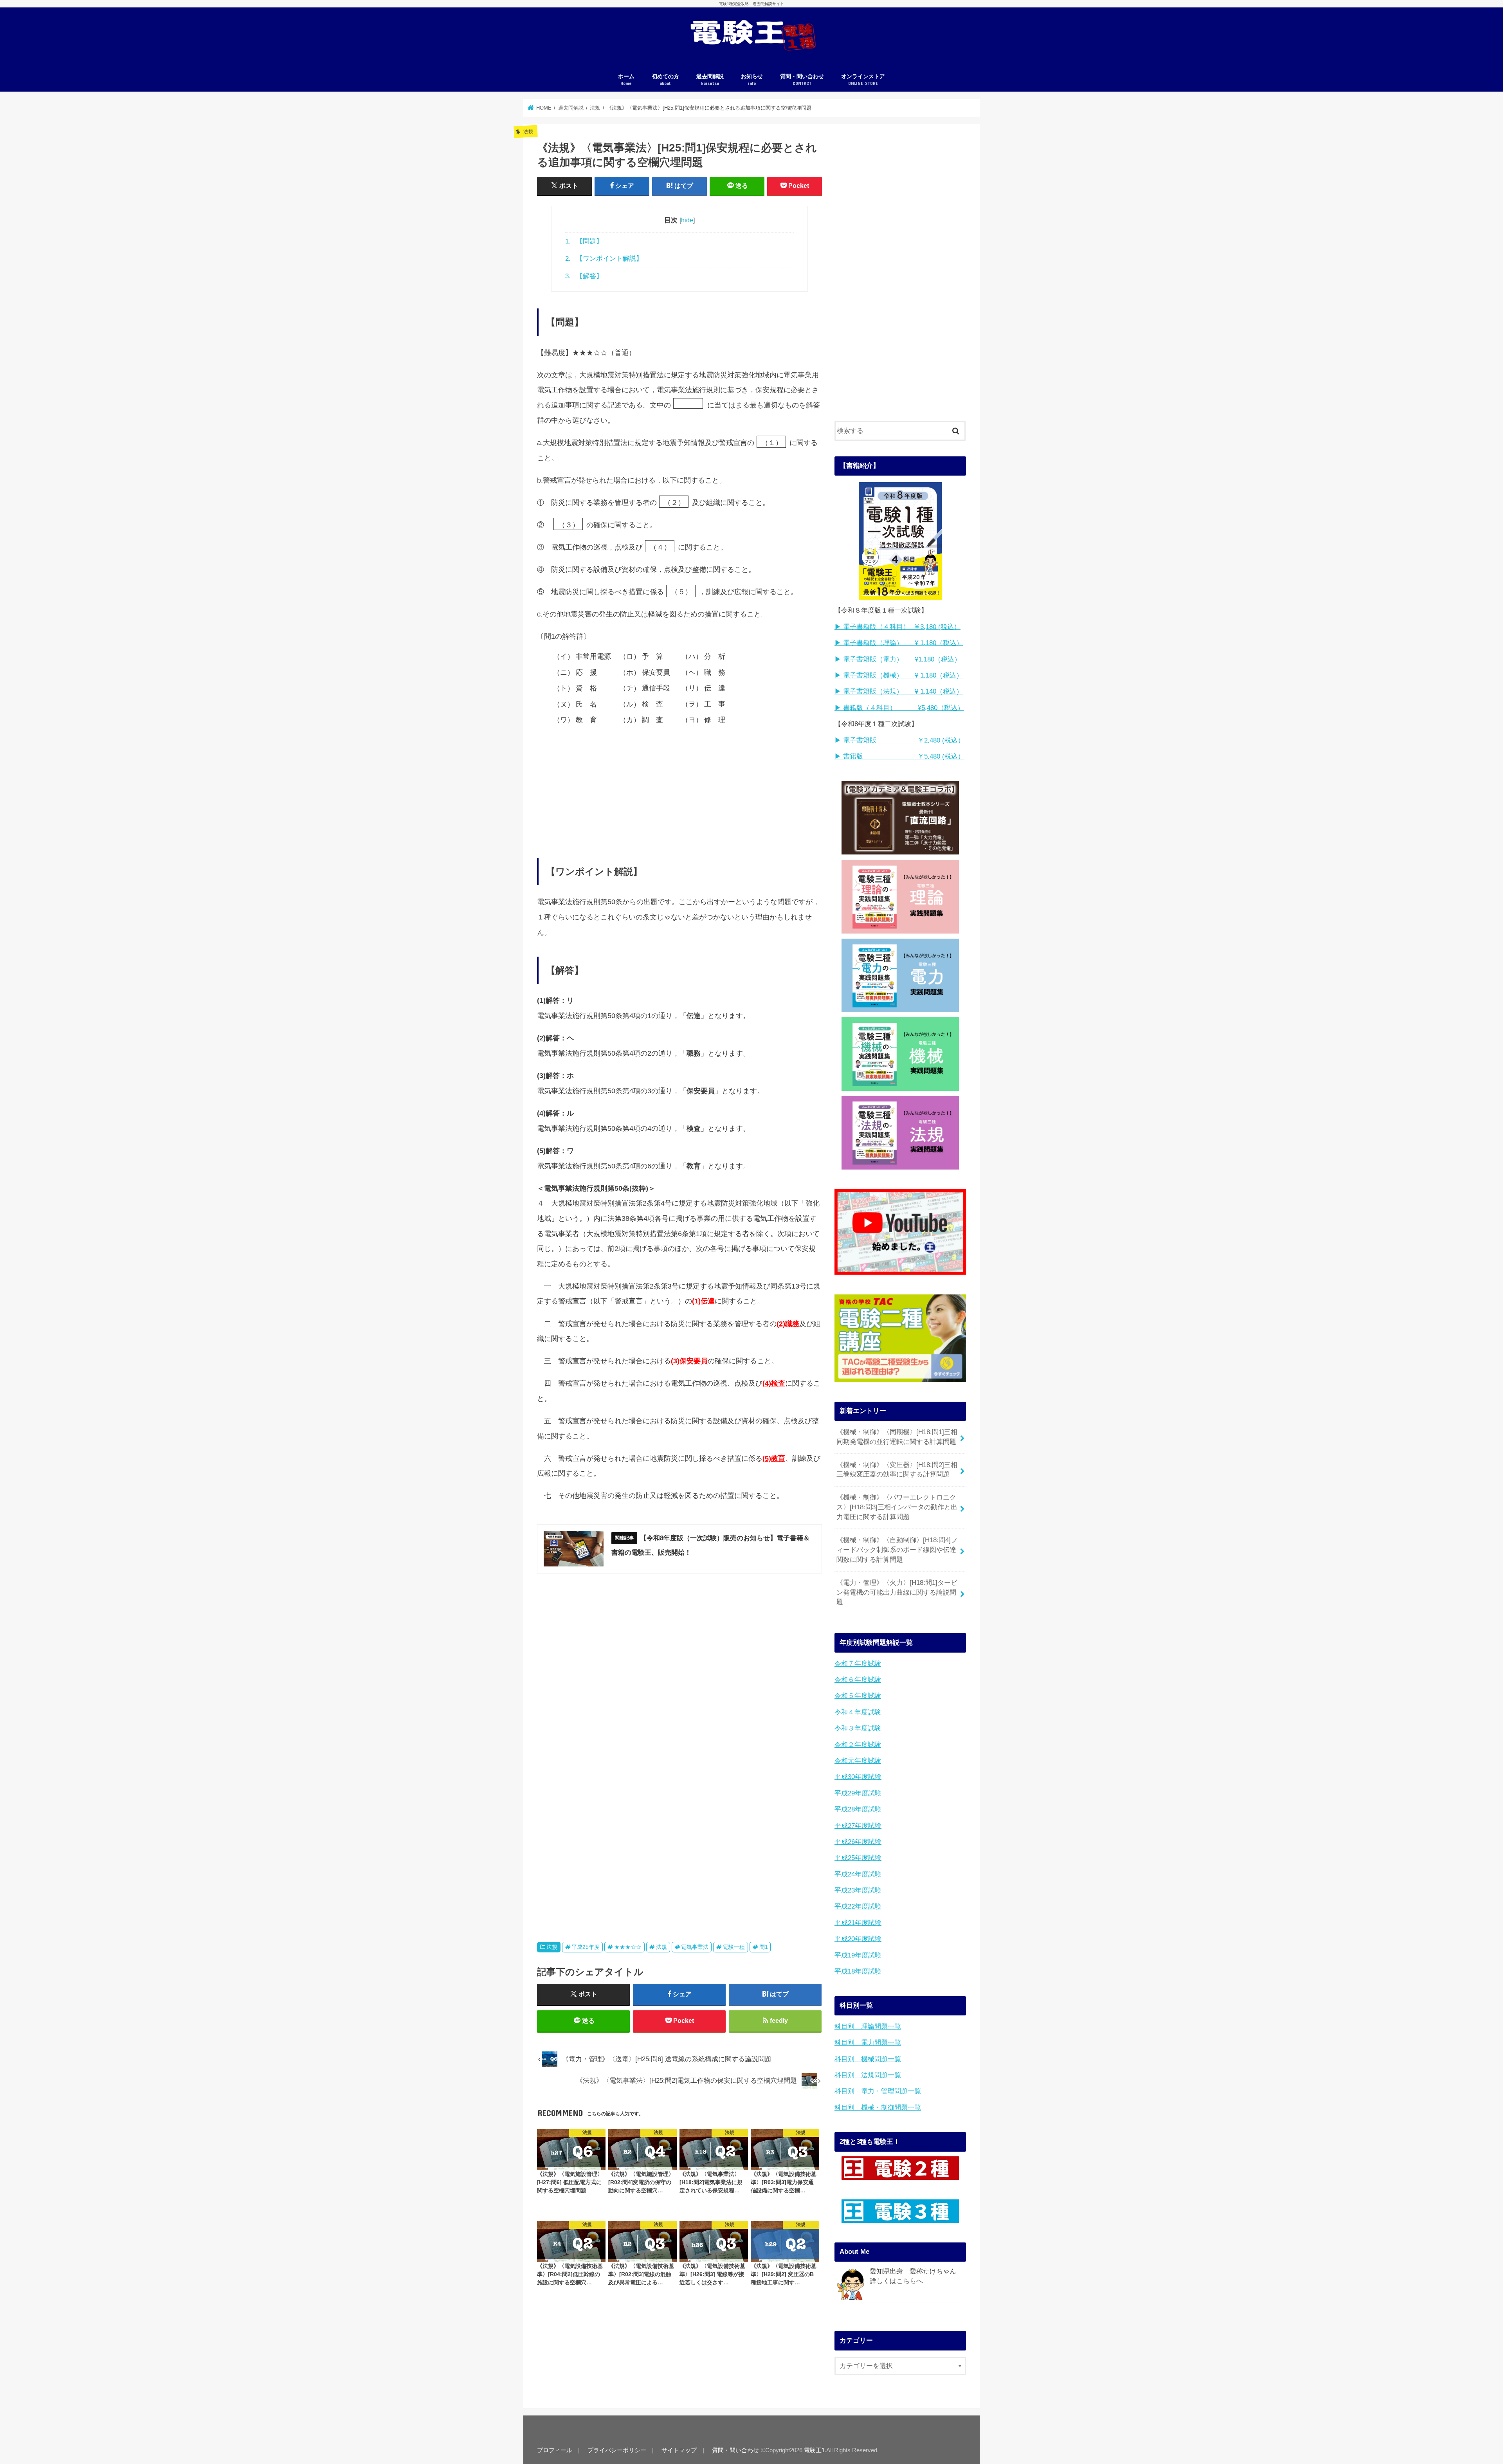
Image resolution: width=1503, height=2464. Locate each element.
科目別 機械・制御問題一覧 (878, 2108)
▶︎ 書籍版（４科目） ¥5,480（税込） (899, 708)
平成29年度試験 (858, 1793)
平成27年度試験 (858, 1826)
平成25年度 (586, 1947)
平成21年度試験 (858, 1923)
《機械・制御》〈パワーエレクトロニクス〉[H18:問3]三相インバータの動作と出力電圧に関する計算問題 (897, 1507)
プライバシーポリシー (617, 2450)
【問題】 (584, 241)
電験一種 (734, 1947)
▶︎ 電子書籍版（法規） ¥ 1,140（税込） (899, 691)
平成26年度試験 (858, 1842)
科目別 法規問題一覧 (868, 2075)
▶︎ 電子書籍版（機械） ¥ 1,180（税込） (899, 675)
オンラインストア (863, 80)
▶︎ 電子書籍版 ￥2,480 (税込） (899, 740)
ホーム (626, 80)
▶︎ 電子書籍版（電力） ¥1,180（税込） (898, 659)
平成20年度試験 (858, 1939)
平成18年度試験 (858, 1971)
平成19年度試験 (858, 1955)
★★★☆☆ (628, 1947)
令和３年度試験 (858, 1728)
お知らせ (752, 80)
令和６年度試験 (858, 1680)
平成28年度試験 (858, 1809)
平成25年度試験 (858, 1858)
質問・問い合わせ (802, 80)
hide (687, 220)
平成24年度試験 (858, 1874)
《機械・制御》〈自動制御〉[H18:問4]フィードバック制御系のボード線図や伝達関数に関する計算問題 (897, 1550)
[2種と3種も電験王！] (900, 2168)
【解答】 (584, 276)
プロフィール (555, 2450)
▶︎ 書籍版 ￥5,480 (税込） (899, 756)
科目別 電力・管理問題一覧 (878, 2091)
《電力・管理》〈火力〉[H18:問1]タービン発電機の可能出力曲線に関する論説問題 (897, 1592)
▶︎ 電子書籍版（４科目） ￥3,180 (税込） (897, 627)
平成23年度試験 (858, 1890)
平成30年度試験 (858, 1777)
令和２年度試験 (858, 1745)
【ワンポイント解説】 (604, 258)
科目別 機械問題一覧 (868, 2059)
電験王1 (814, 2450)
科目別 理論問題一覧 (868, 2027)
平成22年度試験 (858, 1906)
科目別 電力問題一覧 (868, 2043)
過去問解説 (710, 80)
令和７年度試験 (858, 1664)
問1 (764, 1947)
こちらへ (910, 2281)
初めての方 (665, 80)
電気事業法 (695, 1947)
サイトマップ (679, 2450)
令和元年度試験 (858, 1761)
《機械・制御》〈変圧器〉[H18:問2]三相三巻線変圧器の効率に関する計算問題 (897, 1470)
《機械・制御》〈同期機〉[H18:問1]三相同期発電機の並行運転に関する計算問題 (897, 1437)
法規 (552, 1947)
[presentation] (689, 405)
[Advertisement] (679, 786)
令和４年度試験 (858, 1712)
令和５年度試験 (858, 1696)
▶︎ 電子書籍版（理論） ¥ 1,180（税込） (899, 643)
